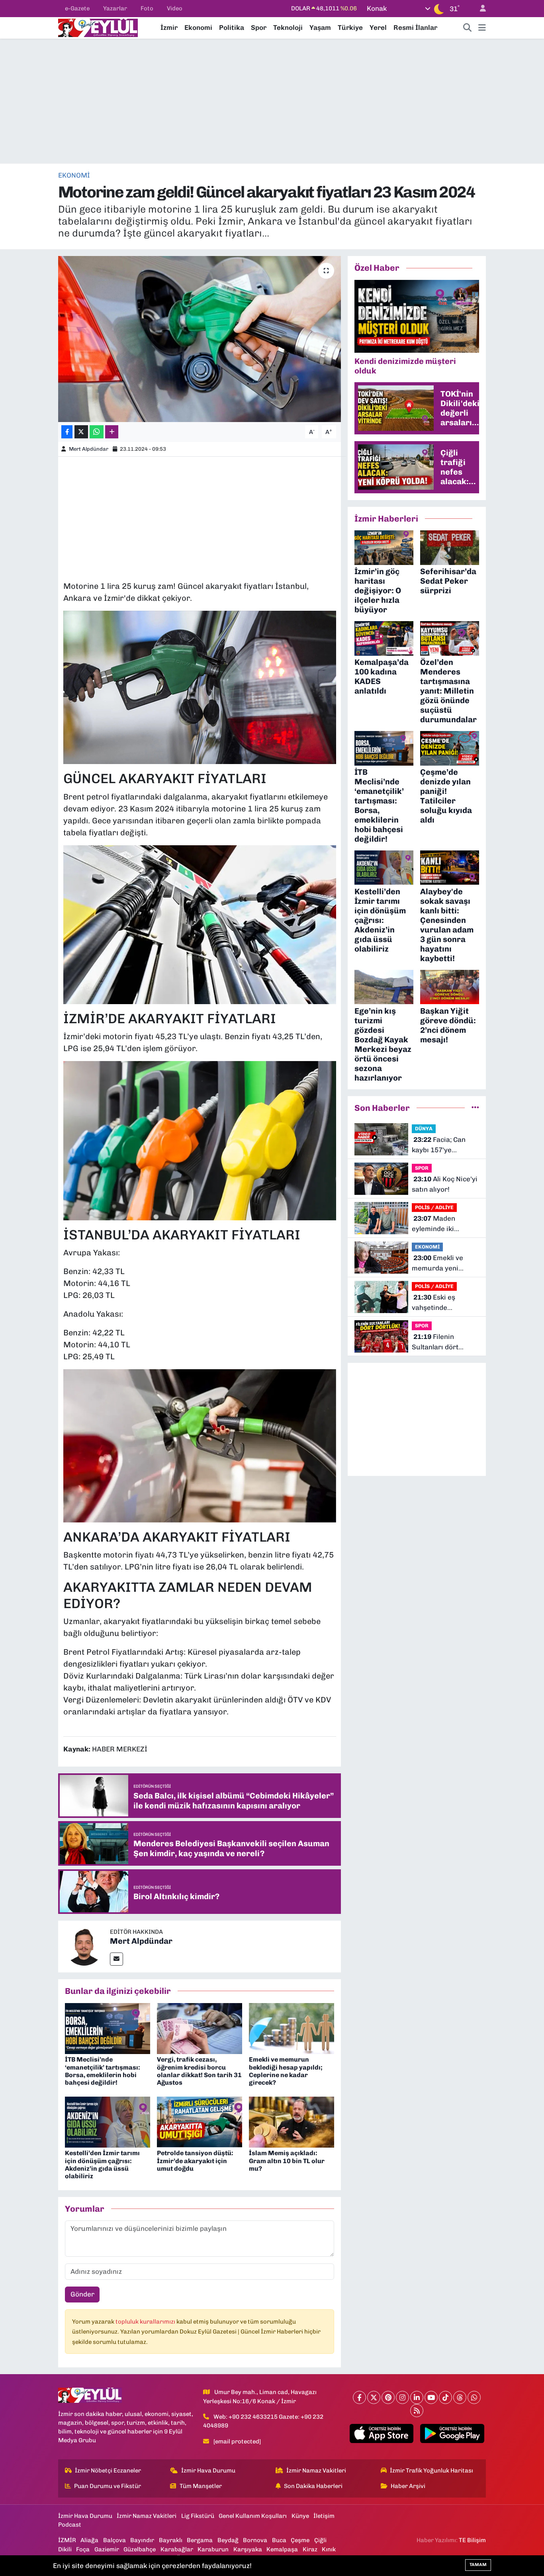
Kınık (329, 2549)
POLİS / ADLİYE (434, 1207)
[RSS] (417, 2411)
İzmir (169, 27)
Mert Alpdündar (89, 449)
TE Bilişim (472, 2540)
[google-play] (452, 2433)
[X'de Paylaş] (81, 432)
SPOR (422, 1168)
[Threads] (460, 2397)
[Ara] (468, 28)
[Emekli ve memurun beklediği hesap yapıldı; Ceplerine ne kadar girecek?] (292, 2028)
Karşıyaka (248, 2549)
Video (175, 8)
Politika (232, 27)
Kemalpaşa (282, 2549)
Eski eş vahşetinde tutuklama (433, 1303)
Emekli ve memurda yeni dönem (437, 1264)
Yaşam (320, 27)
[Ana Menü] (482, 28)
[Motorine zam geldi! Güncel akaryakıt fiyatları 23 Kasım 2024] (200, 339)
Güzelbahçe (140, 2549)
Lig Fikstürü (198, 2516)
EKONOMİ (74, 175)
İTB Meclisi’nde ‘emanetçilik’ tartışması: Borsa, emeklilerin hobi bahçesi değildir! (103, 2071)
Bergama (200, 2540)
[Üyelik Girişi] (479, 9)
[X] (374, 2397)
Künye (300, 2516)
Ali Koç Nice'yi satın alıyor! (445, 1184)
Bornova (255, 2540)
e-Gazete (77, 8)
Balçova (114, 2540)
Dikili (65, 2549)
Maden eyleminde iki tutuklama (433, 1224)
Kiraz (310, 2549)
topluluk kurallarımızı (146, 2322)
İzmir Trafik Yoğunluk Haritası (431, 2470)
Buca (279, 2540)
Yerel (378, 27)
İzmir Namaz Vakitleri (316, 2470)
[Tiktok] (445, 2397)
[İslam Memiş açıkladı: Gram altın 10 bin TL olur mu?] (292, 2121)
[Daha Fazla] (112, 432)
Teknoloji (288, 27)
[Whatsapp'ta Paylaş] (97, 432)
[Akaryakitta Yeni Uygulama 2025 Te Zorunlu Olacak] (200, 687)
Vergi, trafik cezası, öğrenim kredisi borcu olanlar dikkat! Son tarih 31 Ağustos (199, 2071)
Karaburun (213, 2549)
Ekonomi (198, 27)
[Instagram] (402, 2397)
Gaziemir (107, 2549)
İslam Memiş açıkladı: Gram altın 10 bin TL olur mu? (287, 2161)
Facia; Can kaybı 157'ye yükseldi (439, 1145)
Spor (259, 27)
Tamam (478, 2565)
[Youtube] (431, 2397)
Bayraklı (171, 2540)
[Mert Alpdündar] (84, 1946)
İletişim (324, 2516)
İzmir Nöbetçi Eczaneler (108, 2470)
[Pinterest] (388, 2397)
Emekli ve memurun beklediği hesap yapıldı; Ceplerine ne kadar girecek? (286, 2071)
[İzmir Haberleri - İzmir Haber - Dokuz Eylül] (98, 27)
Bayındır (142, 2540)
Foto (147, 8)
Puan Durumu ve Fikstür (108, 2486)
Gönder (82, 2294)
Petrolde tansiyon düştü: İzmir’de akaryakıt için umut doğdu (195, 2161)
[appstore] (381, 2433)
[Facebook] (359, 2397)
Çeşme (300, 2540)
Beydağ (228, 2540)
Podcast (70, 2525)
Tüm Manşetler (201, 2486)
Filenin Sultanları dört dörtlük (435, 1342)
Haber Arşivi (408, 2486)
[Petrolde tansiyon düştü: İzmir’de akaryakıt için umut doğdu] (200, 2121)
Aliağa (89, 2540)
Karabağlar (177, 2549)
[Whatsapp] (474, 2397)
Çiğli (320, 2540)
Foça (83, 2549)
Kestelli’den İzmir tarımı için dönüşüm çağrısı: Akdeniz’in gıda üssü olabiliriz (102, 2165)
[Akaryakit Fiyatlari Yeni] (200, 1140)
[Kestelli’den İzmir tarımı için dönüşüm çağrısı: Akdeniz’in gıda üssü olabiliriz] (108, 2121)
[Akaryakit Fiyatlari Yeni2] (200, 924)
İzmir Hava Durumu (208, 2470)
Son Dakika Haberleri (313, 2486)
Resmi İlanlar (415, 27)
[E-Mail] (116, 1959)
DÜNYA (424, 1129)
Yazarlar (115, 8)
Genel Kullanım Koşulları (253, 2516)
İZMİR (67, 2540)
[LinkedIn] (417, 2397)
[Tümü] (475, 1108)
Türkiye (350, 27)
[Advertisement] (272, 101)
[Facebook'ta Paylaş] (67, 432)
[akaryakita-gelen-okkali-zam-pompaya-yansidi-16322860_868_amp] (200, 1445)
